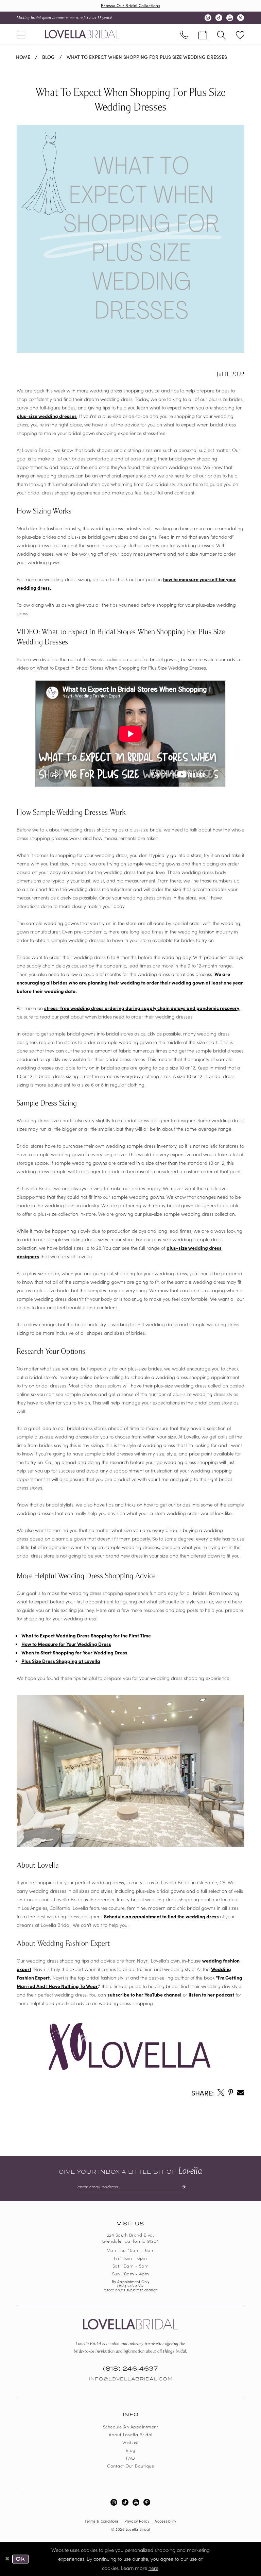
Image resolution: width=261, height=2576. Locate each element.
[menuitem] (21, 34)
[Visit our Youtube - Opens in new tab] (230, 18)
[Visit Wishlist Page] (240, 34)
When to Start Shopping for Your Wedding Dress (74, 1652)
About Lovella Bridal (131, 2434)
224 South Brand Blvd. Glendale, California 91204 (131, 2238)
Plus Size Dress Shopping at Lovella (61, 1661)
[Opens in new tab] (221, 2092)
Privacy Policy (137, 2521)
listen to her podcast (211, 1994)
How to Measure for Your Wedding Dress (66, 1644)
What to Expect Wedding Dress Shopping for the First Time (86, 1635)
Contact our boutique (130, 2466)
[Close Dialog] (7, 2559)
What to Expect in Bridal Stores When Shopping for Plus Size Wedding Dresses (121, 668)
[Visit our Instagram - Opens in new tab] (208, 18)
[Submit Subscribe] (181, 2187)
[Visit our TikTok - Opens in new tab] (219, 18)
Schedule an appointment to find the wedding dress (161, 1916)
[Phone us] (184, 34)
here (153, 2568)
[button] (21, 34)
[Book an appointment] (203, 34)
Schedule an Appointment (131, 2427)
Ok (20, 2559)
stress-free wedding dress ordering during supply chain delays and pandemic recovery (142, 1008)
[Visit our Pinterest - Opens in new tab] (241, 18)
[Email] (241, 2092)
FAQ (130, 2458)
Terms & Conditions (102, 2521)
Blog (48, 57)
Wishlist (130, 2442)
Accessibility (165, 2521)
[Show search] (221, 34)
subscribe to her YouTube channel (144, 1994)
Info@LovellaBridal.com (130, 2379)
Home (23, 57)
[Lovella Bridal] (82, 34)
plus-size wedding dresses (47, 416)
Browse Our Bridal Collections (130, 5)
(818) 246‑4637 (130, 2286)
